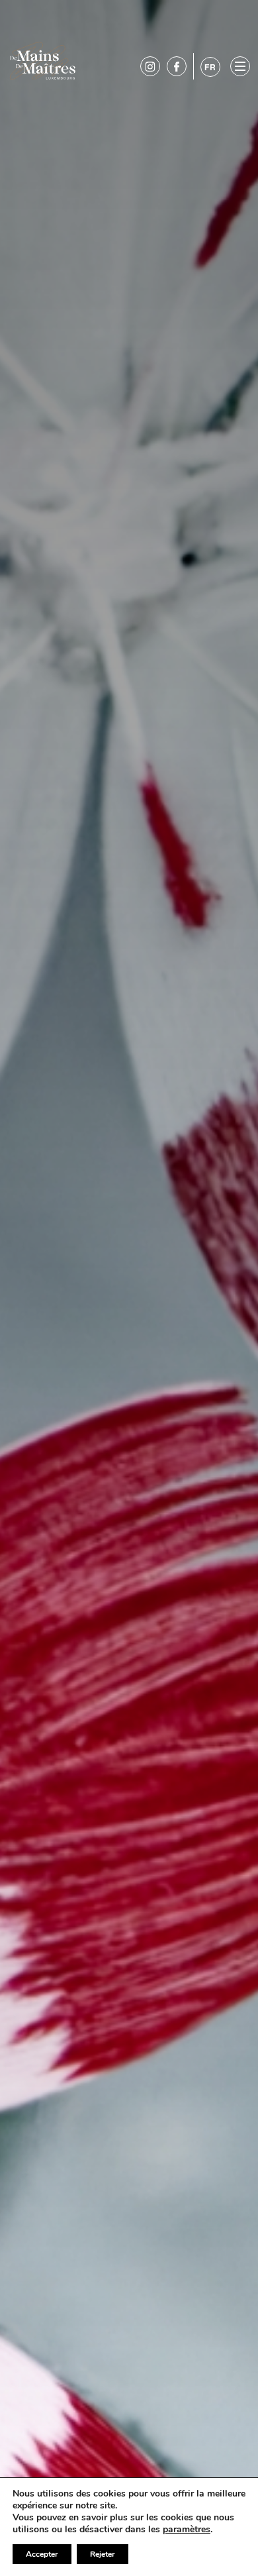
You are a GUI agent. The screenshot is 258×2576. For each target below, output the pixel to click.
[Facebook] (177, 66)
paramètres (187, 2530)
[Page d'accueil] (43, 60)
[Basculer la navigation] (240, 66)
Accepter (42, 2554)
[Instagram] (150, 66)
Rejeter (103, 2554)
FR (210, 67)
